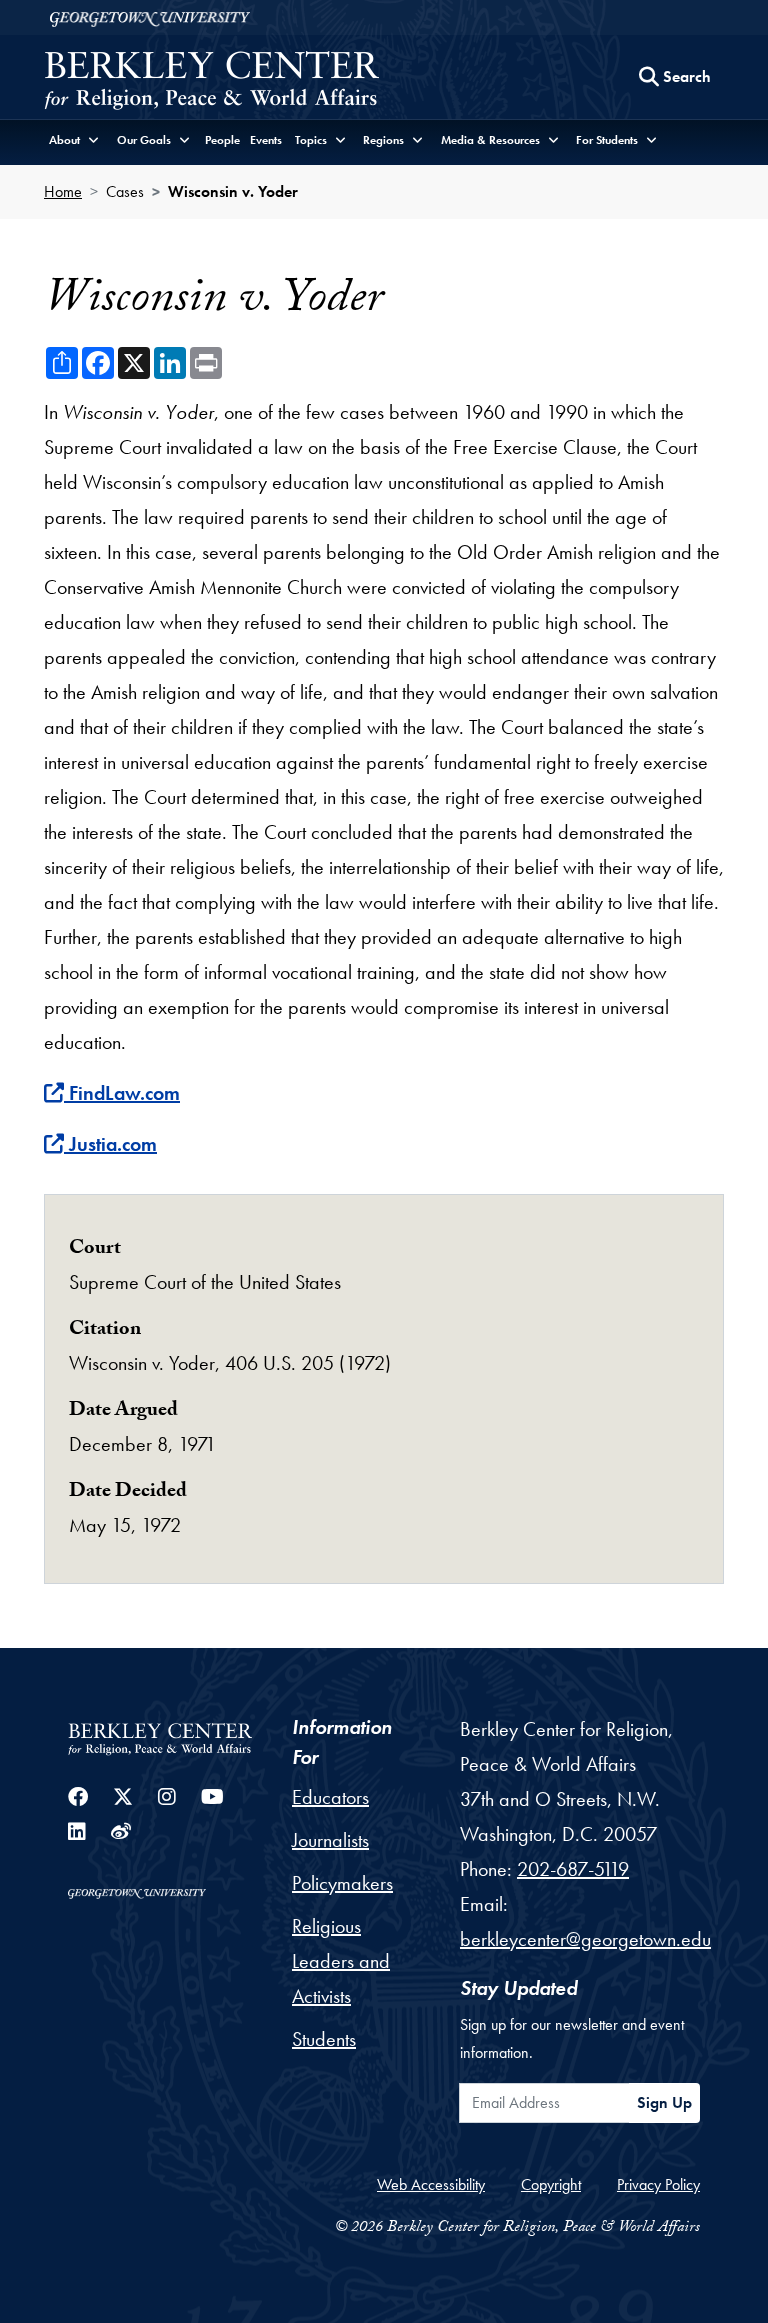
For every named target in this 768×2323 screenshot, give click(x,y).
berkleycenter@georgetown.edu (585, 1939)
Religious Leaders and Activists (341, 1961)
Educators (330, 1797)
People (222, 140)
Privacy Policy (658, 2184)
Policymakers (342, 1883)
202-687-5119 (573, 1869)
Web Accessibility (431, 2184)
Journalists (330, 1840)
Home (63, 191)
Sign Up (664, 2102)
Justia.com (112, 1144)
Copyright (551, 2184)
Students (324, 2039)
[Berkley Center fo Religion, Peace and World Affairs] (211, 82)
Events (266, 140)
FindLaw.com (124, 1093)
